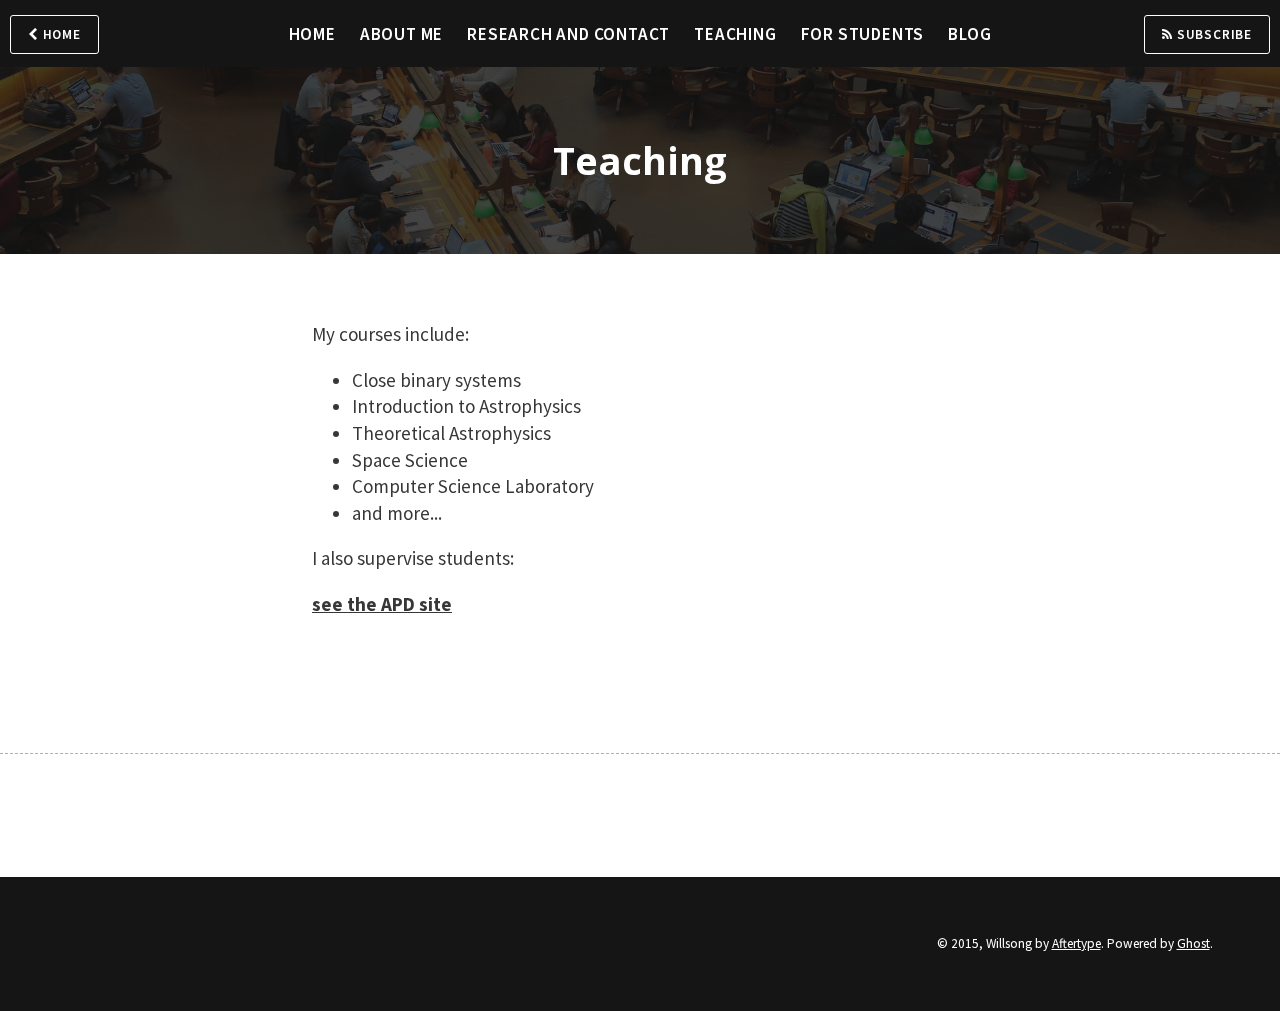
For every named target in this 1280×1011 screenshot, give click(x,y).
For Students (863, 34)
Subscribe (1212, 34)
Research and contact (568, 34)
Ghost (1193, 943)
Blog (969, 34)
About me (401, 34)
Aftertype (1076, 943)
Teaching (735, 34)
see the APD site (382, 604)
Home (60, 34)
